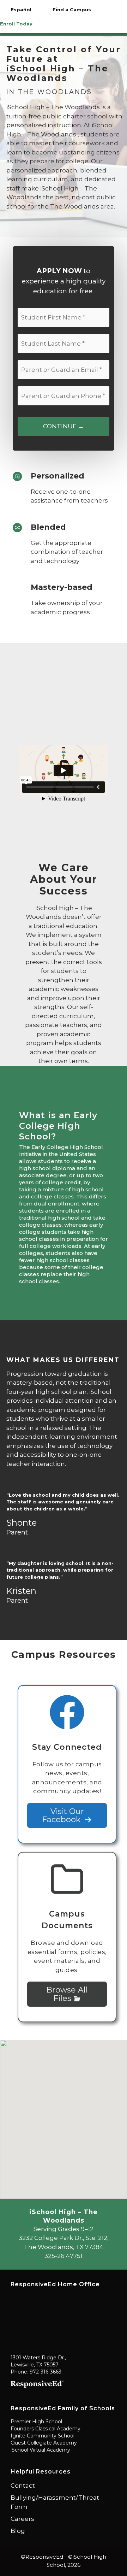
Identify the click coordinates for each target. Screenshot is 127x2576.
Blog (18, 2531)
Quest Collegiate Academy (44, 2443)
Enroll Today (16, 24)
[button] (64, 2115)
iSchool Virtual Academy (40, 2450)
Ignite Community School (43, 2436)
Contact (23, 2486)
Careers (22, 2519)
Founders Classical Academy (46, 2429)
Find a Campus (72, 10)
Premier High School (36, 2422)
